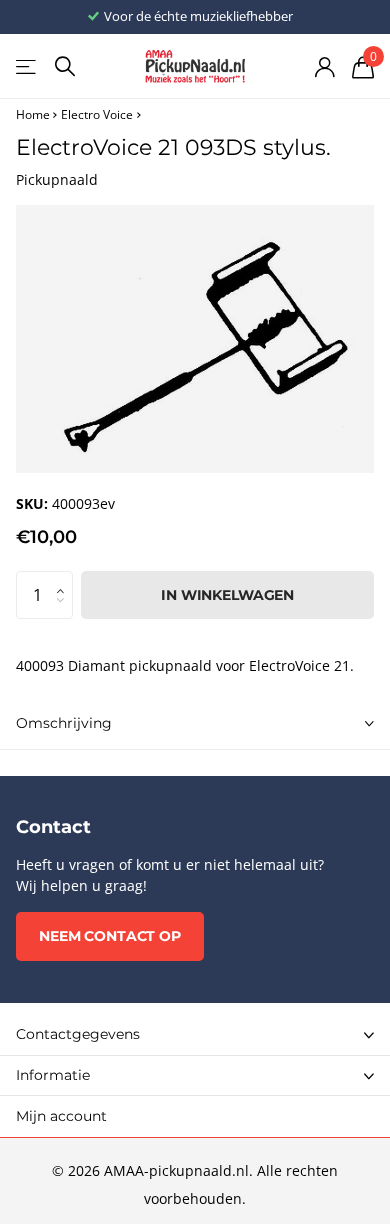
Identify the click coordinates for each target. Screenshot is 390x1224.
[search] (65, 66)
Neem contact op (110, 936)
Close (195, 1035)
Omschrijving (64, 723)
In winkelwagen (227, 595)
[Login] (324, 67)
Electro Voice (97, 114)
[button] (65, 578)
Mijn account (61, 1116)
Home (33, 114)
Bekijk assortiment (27, 66)
